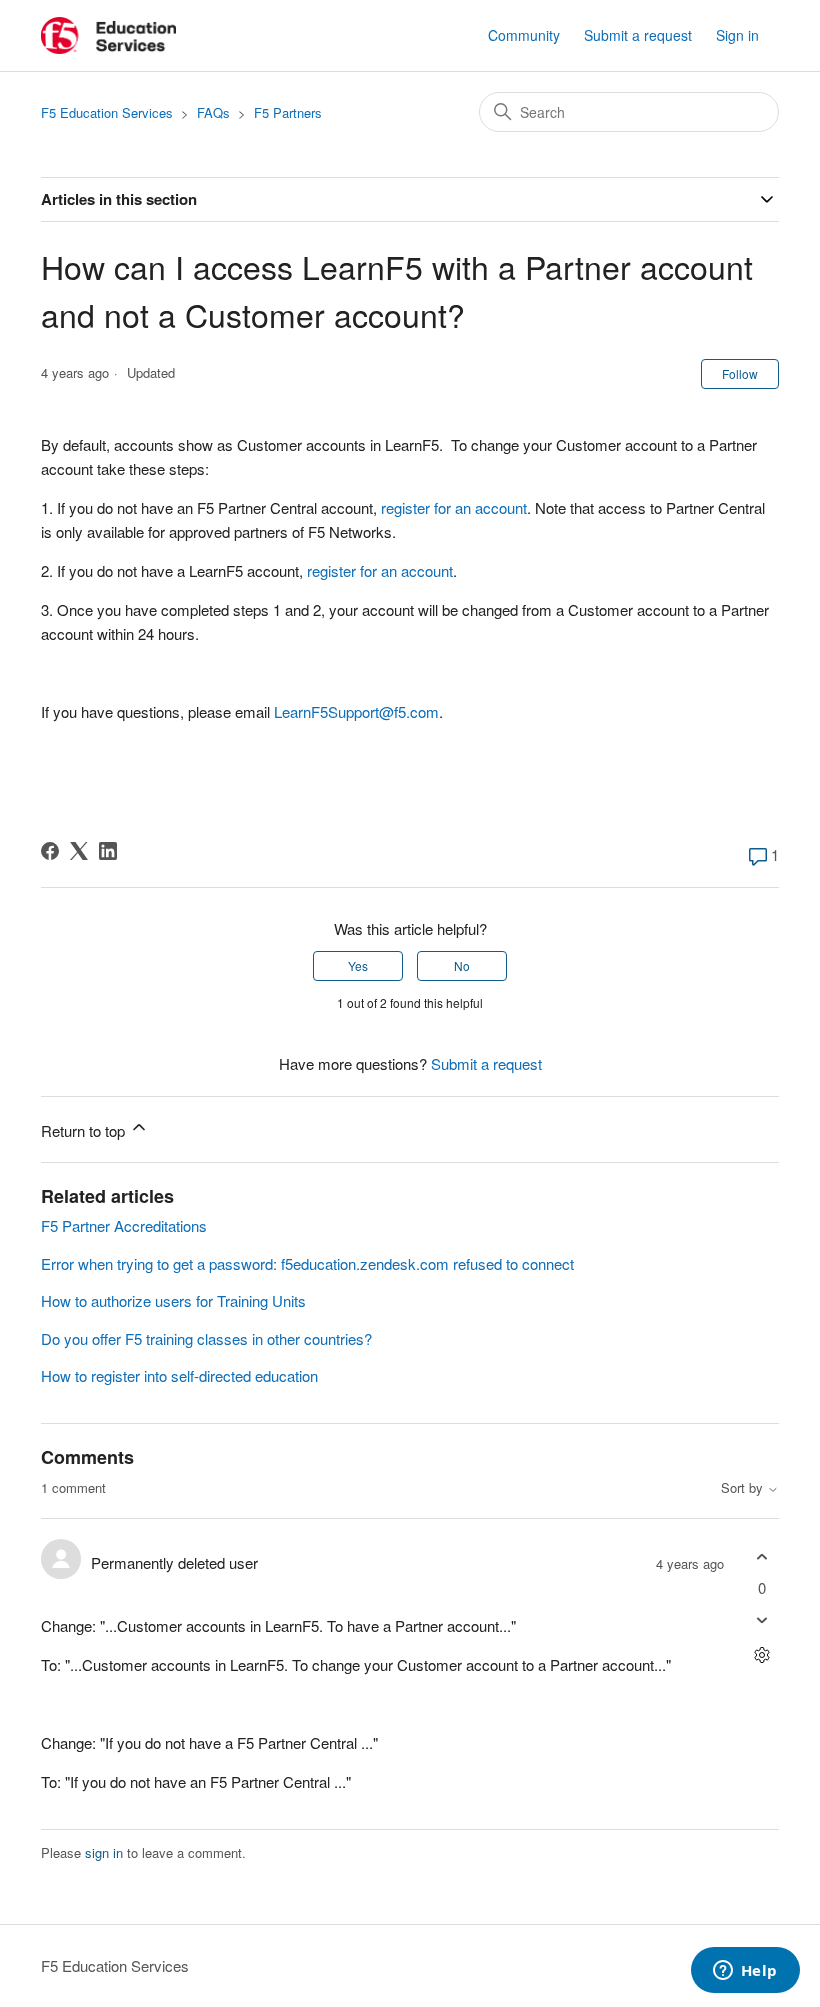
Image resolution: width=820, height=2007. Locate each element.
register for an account (454, 507)
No (462, 965)
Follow (740, 373)
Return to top (85, 1130)
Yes (358, 965)
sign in (104, 1852)
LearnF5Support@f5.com (356, 711)
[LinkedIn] (108, 851)
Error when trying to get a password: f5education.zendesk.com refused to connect (307, 1263)
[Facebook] (50, 851)
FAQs (213, 112)
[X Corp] (79, 851)
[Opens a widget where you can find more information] (745, 1972)
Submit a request (638, 35)
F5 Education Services (107, 112)
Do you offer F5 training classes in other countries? (206, 1338)
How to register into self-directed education (179, 1375)
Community (524, 35)
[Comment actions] (761, 1655)
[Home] (108, 35)
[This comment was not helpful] (761, 1620)
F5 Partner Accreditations (124, 1225)
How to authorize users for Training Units (173, 1300)
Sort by (744, 1488)
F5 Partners (288, 112)
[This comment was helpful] (761, 1556)
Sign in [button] (737, 35)
